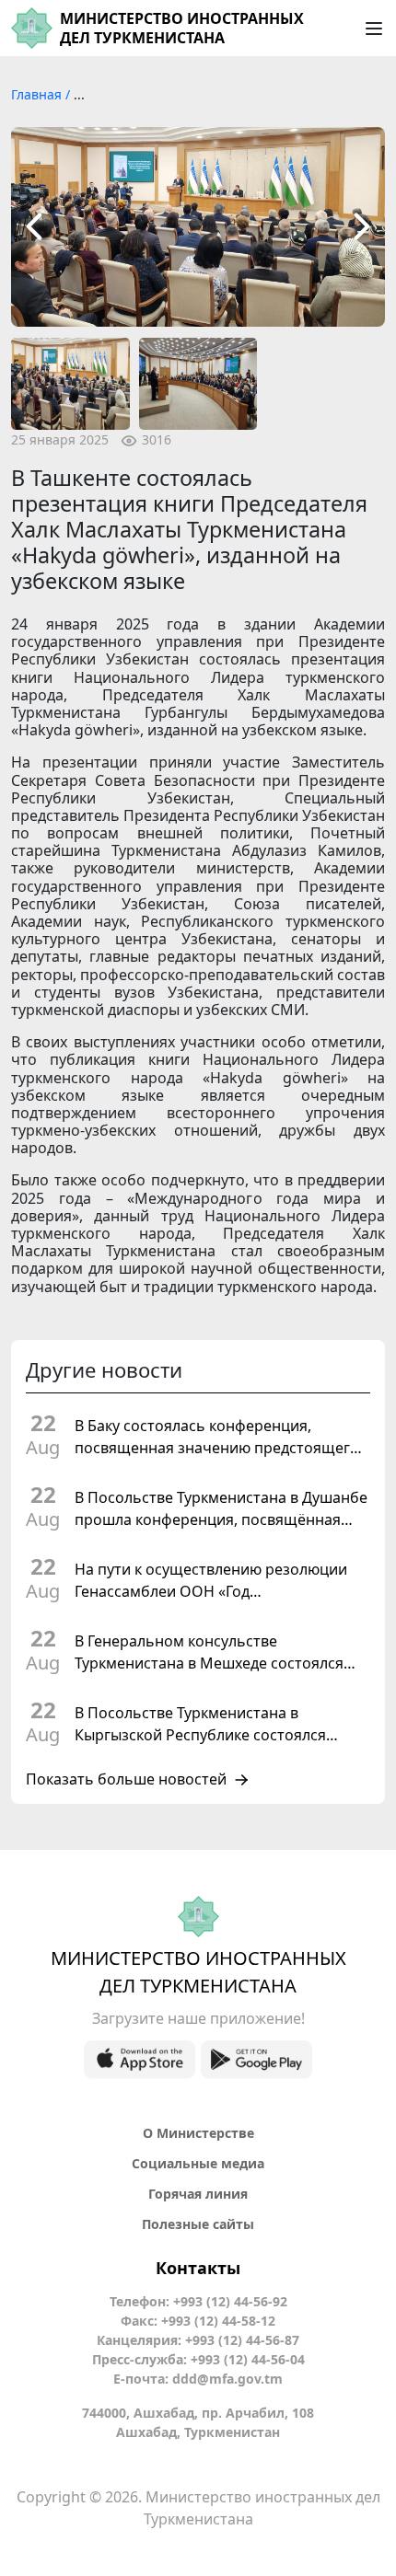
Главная (38, 94)
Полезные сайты (198, 2224)
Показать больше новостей (126, 1780)
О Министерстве (198, 2133)
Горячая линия (198, 2194)
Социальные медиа (198, 2163)
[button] (34, 227)
